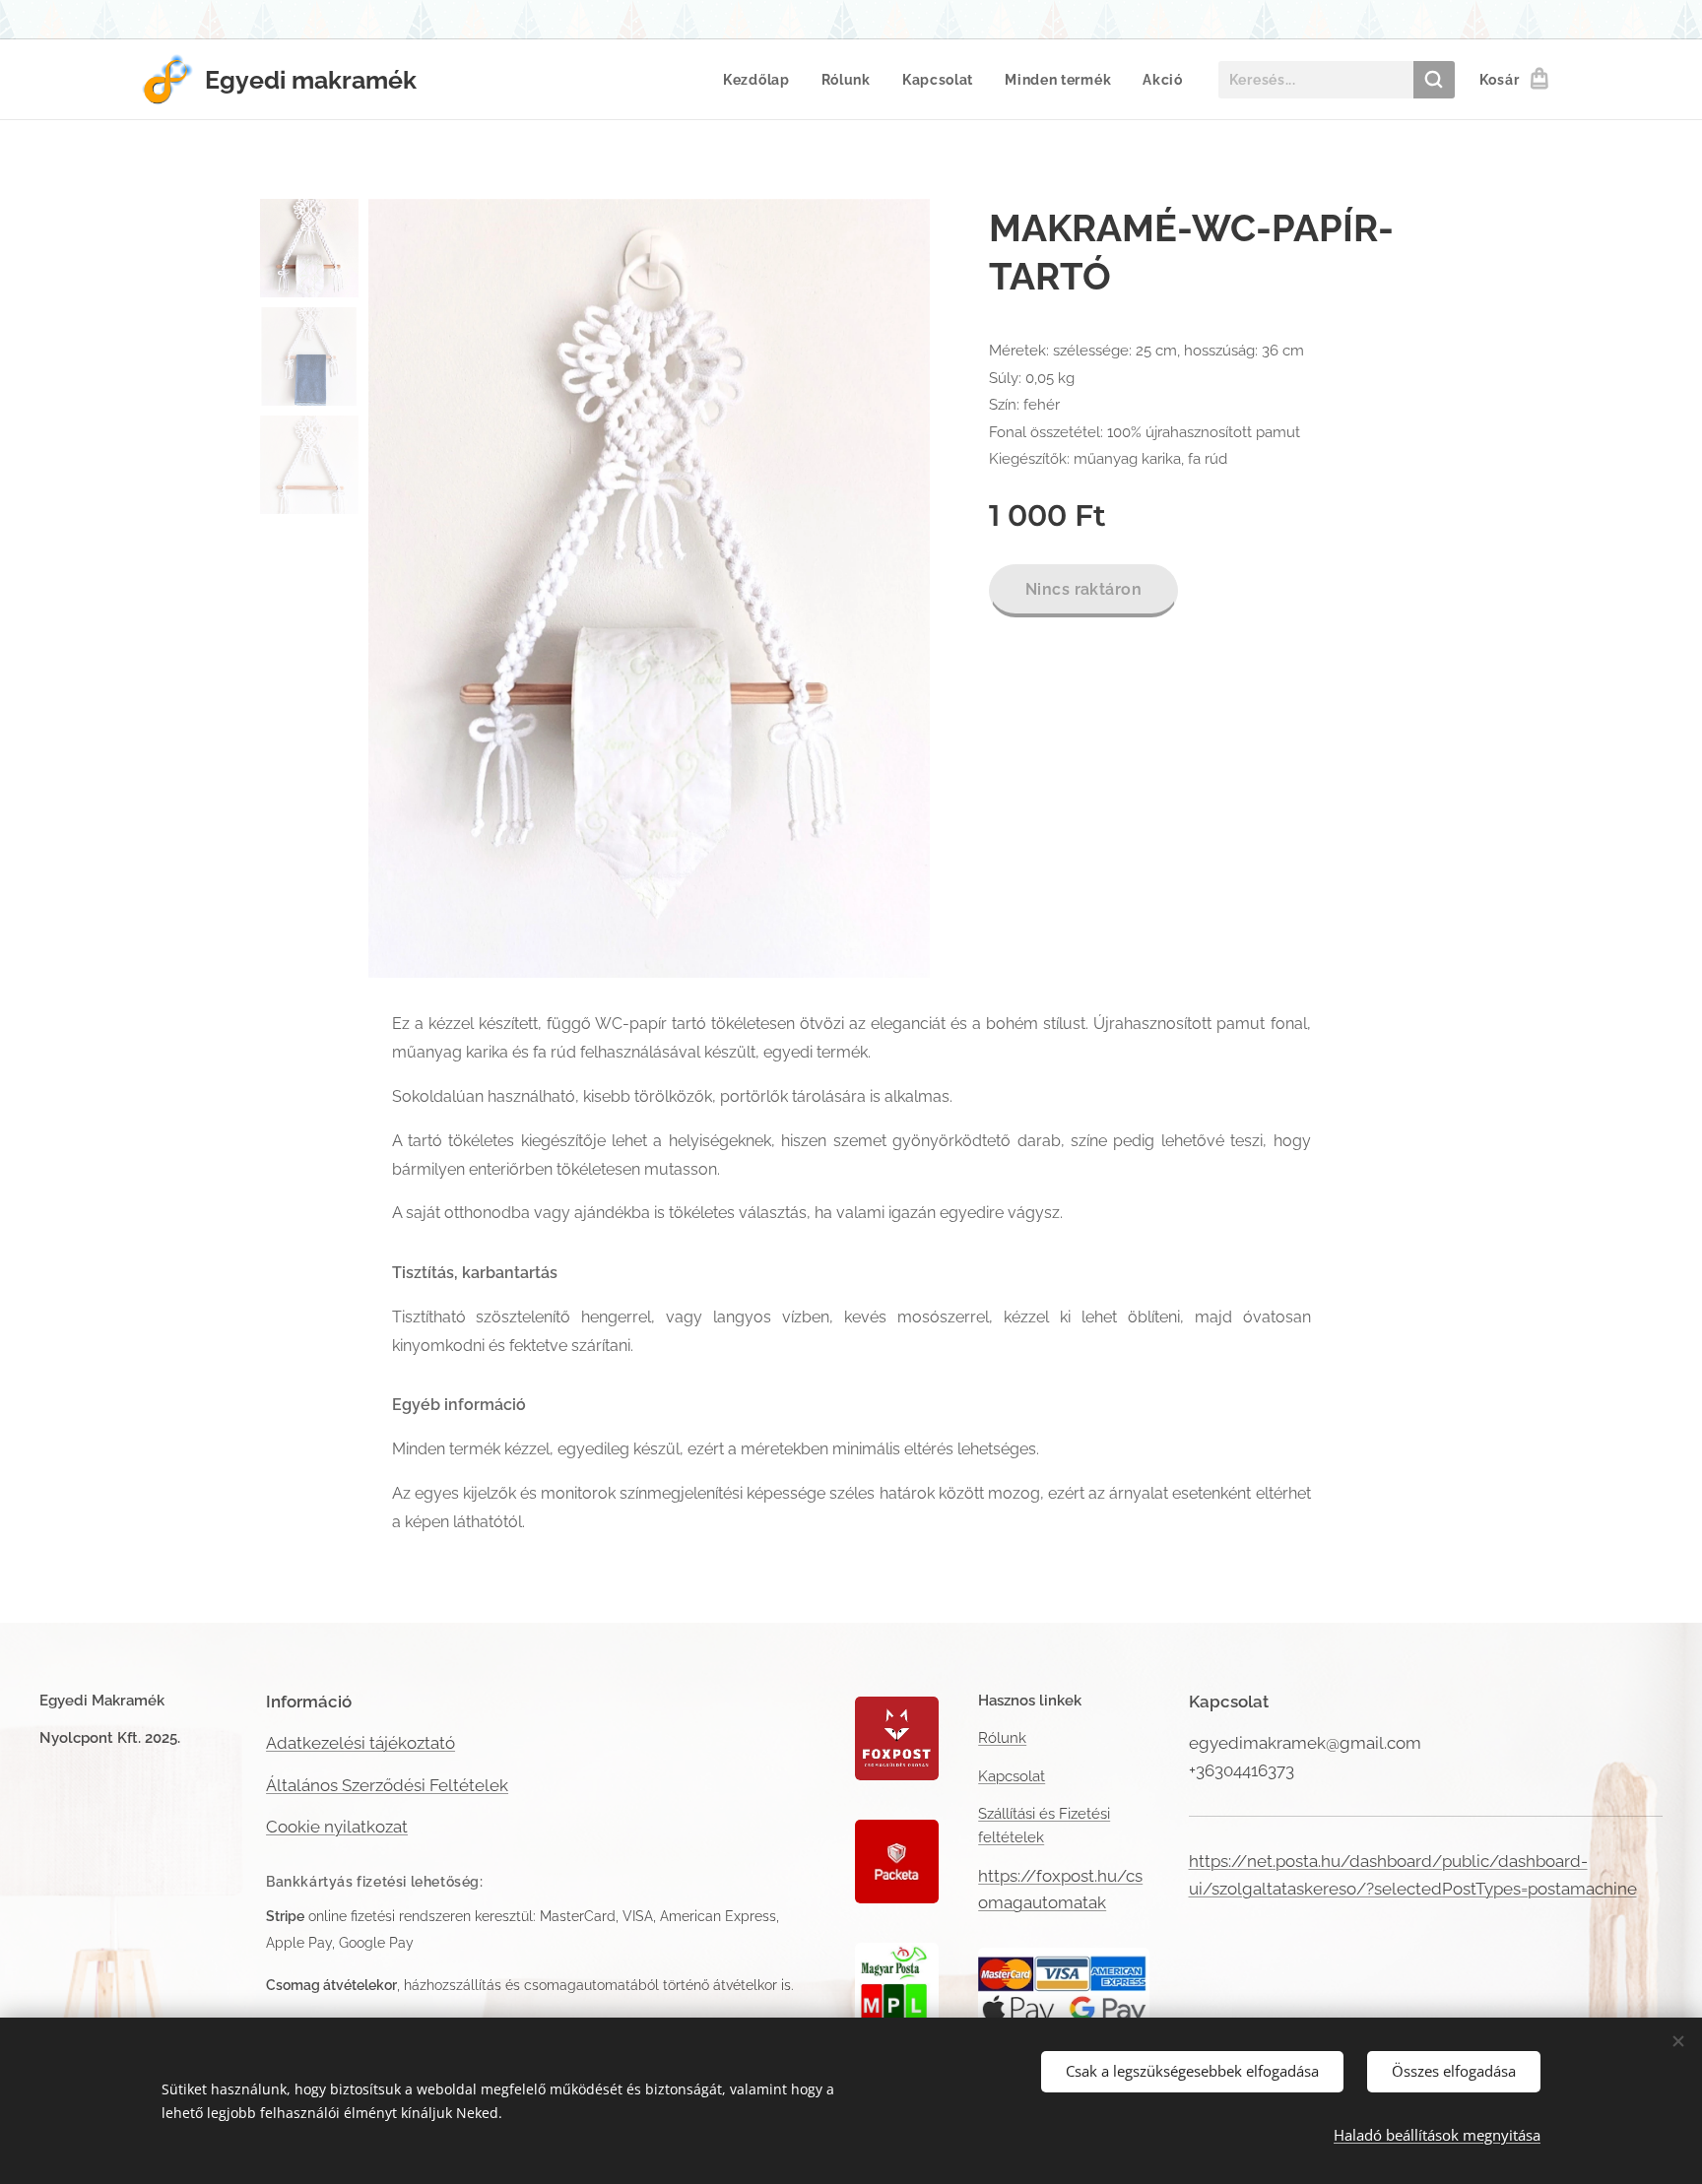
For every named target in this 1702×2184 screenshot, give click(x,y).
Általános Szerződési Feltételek (387, 1785)
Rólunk (1002, 1738)
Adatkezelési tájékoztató (360, 1743)
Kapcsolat (1012, 1776)
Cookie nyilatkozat (337, 1827)
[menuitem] (762, 80)
